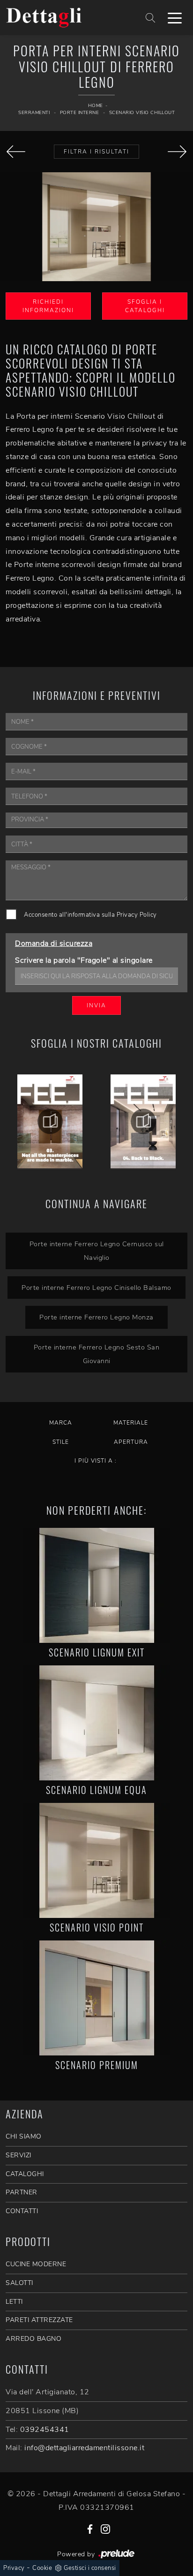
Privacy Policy (137, 915)
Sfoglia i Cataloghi (145, 306)
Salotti (19, 2283)
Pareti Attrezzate (39, 2320)
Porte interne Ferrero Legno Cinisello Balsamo (96, 1288)
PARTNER (22, 2192)
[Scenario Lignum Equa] (96, 1723)
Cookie (42, 2568)
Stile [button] (61, 1442)
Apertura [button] (131, 1442)
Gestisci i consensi (90, 2568)
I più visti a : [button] (96, 1461)
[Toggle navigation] (175, 17)
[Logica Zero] (177, 152)
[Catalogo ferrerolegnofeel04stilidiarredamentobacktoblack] (143, 1121)
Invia (96, 1005)
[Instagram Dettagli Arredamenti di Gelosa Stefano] (105, 2529)
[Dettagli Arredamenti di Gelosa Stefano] (65, 17)
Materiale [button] (131, 1423)
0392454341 (45, 2430)
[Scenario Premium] (96, 1998)
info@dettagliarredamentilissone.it (84, 2448)
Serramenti (34, 113)
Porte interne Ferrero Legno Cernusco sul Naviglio (97, 1251)
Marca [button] (61, 1423)
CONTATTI (22, 2211)
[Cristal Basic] (16, 152)
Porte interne (80, 113)
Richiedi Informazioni (48, 306)
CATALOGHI (25, 2174)
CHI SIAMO (24, 2136)
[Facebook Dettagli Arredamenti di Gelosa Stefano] (90, 2529)
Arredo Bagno (33, 2339)
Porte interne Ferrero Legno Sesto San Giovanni (97, 1354)
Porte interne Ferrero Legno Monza (96, 1317)
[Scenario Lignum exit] (96, 1585)
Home (96, 106)
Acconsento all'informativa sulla (90, 915)
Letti (14, 2302)
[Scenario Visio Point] (96, 1860)
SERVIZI (19, 2155)
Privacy (14, 2568)
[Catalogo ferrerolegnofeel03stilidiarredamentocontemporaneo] (50, 1121)
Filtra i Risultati (96, 152)
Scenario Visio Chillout (142, 113)
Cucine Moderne (36, 2264)
